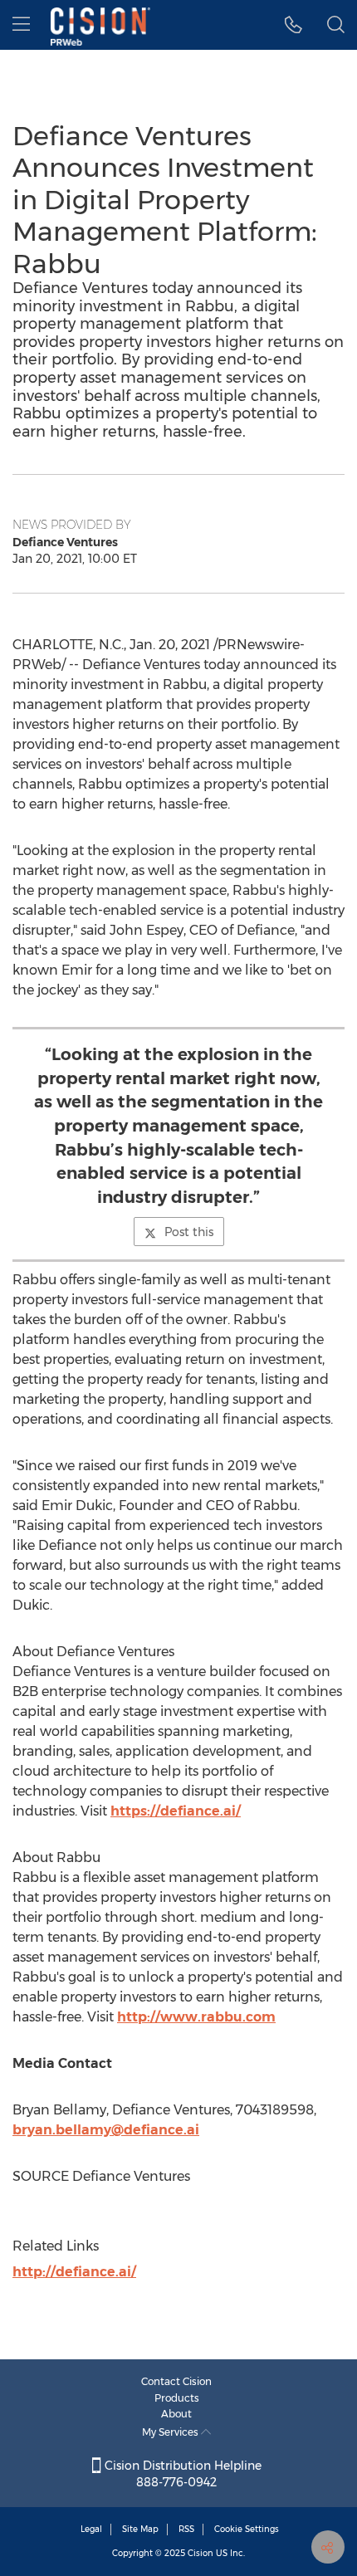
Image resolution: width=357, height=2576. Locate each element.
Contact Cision (176, 2381)
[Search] (336, 25)
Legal (91, 2529)
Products (177, 2398)
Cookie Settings (247, 2529)
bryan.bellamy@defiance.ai (106, 2130)
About (176, 2414)
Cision (201, 2553)
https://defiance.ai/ (176, 1811)
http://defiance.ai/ (74, 2272)
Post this (189, 1232)
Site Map (140, 2529)
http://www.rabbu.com (196, 2017)
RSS (186, 2529)
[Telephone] (293, 25)
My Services (171, 2432)
